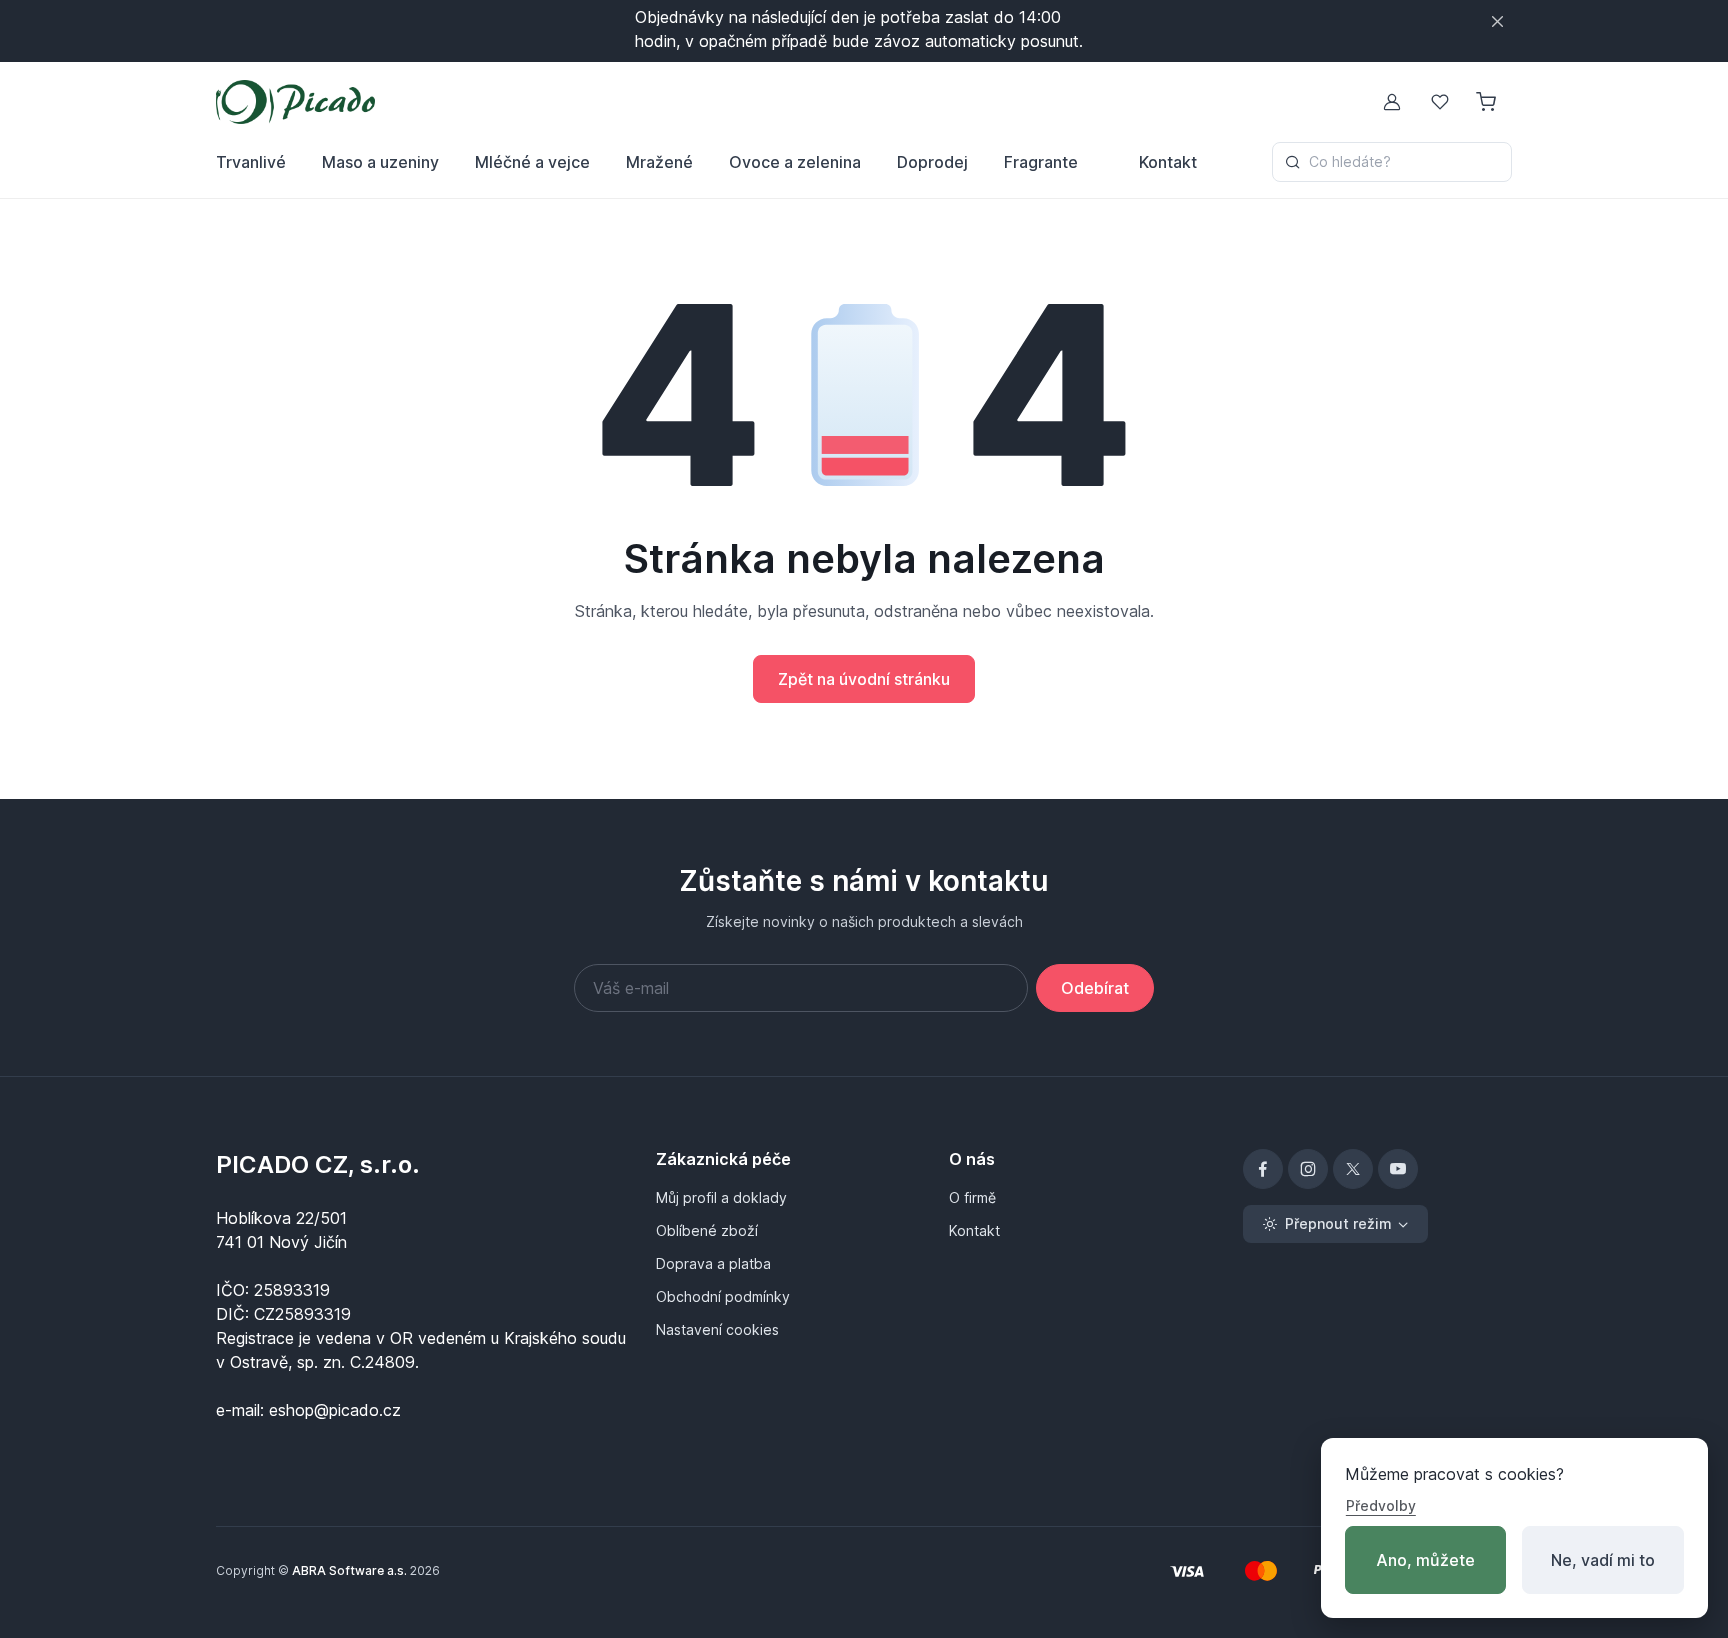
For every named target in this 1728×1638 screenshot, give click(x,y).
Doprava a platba (713, 1263)
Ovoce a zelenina (795, 162)
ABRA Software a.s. (349, 1570)
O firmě (972, 1197)
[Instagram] (1308, 1169)
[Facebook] (1263, 1169)
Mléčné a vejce (532, 162)
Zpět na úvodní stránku (864, 679)
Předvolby (1381, 1505)
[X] (1353, 1169)
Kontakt (1168, 162)
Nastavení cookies (717, 1329)
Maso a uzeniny (380, 162)
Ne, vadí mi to (1603, 1560)
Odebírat (1095, 988)
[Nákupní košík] (1488, 102)
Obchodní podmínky (723, 1296)
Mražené (659, 162)
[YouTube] (1398, 1169)
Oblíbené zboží (707, 1230)
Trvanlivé (251, 162)
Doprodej (932, 162)
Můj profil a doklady (721, 1197)
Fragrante (1041, 162)
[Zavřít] (1497, 21)
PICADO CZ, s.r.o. (318, 1164)
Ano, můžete (1425, 1560)
